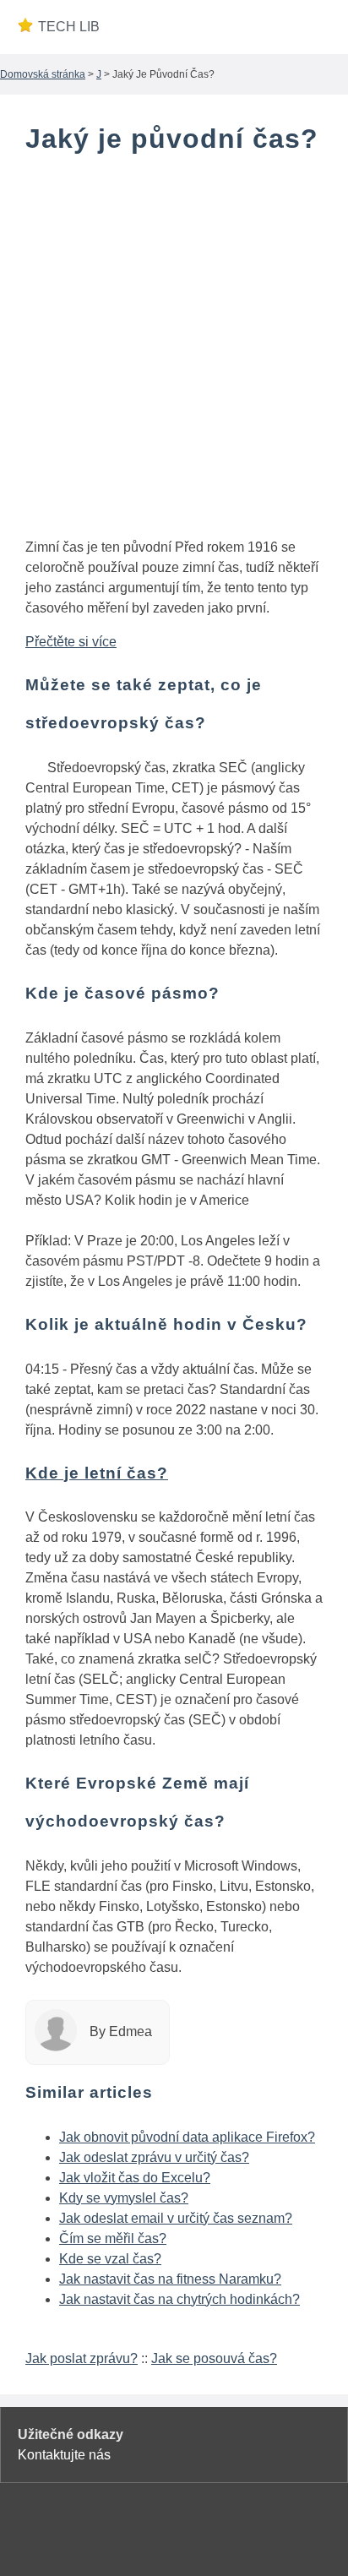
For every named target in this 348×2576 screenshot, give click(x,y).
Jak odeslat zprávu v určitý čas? (154, 2157)
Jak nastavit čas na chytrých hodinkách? (179, 2299)
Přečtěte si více (71, 642)
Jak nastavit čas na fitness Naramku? (170, 2279)
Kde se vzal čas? (110, 2259)
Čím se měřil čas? (113, 2238)
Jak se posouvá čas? (214, 2358)
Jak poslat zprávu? (82, 2358)
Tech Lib (69, 27)
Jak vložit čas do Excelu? (135, 2178)
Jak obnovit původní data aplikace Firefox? (187, 2137)
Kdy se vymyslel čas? (124, 2198)
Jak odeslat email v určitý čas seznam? (176, 2218)
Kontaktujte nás (64, 2455)
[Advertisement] (174, 350)
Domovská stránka (43, 74)
